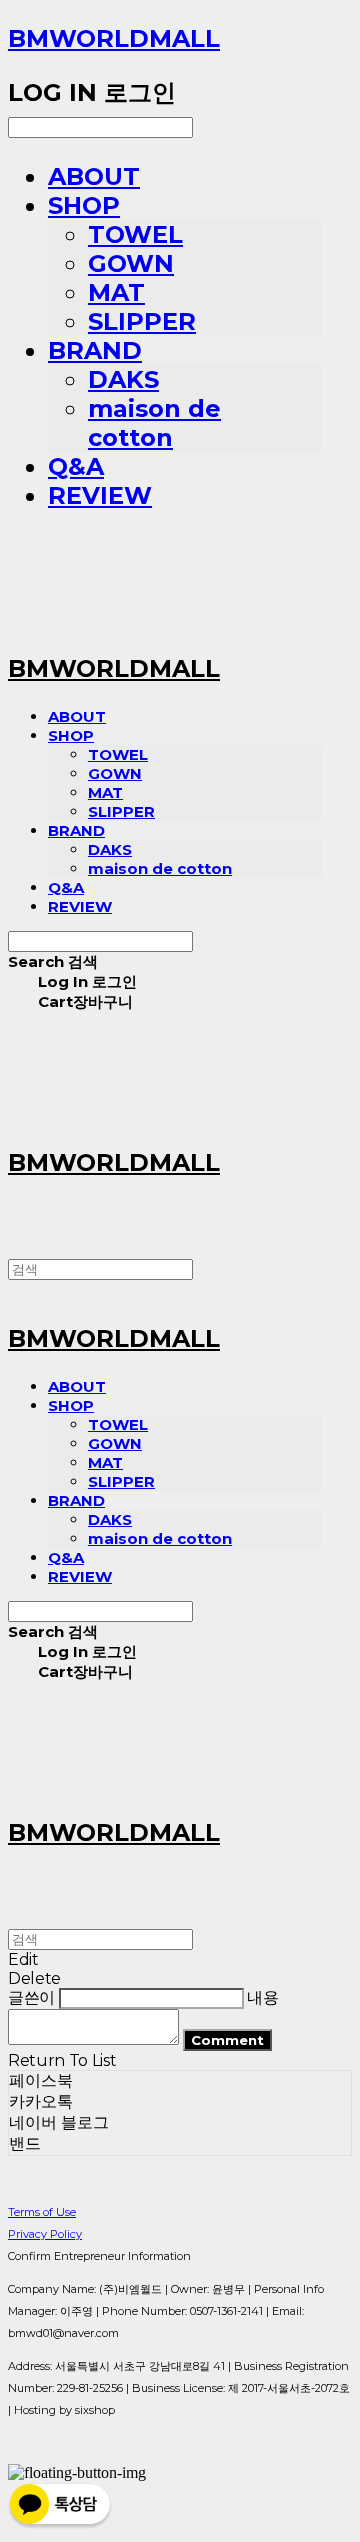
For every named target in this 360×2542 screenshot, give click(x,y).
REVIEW (100, 495)
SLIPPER (142, 321)
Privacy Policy (45, 2234)
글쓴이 (31, 1997)
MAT (116, 292)
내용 (262, 1997)
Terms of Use (42, 2212)
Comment (227, 2040)
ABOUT (94, 176)
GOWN (131, 263)
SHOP (84, 205)
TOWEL (135, 234)
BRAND (95, 350)
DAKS (123, 379)
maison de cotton (154, 423)
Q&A (76, 466)
